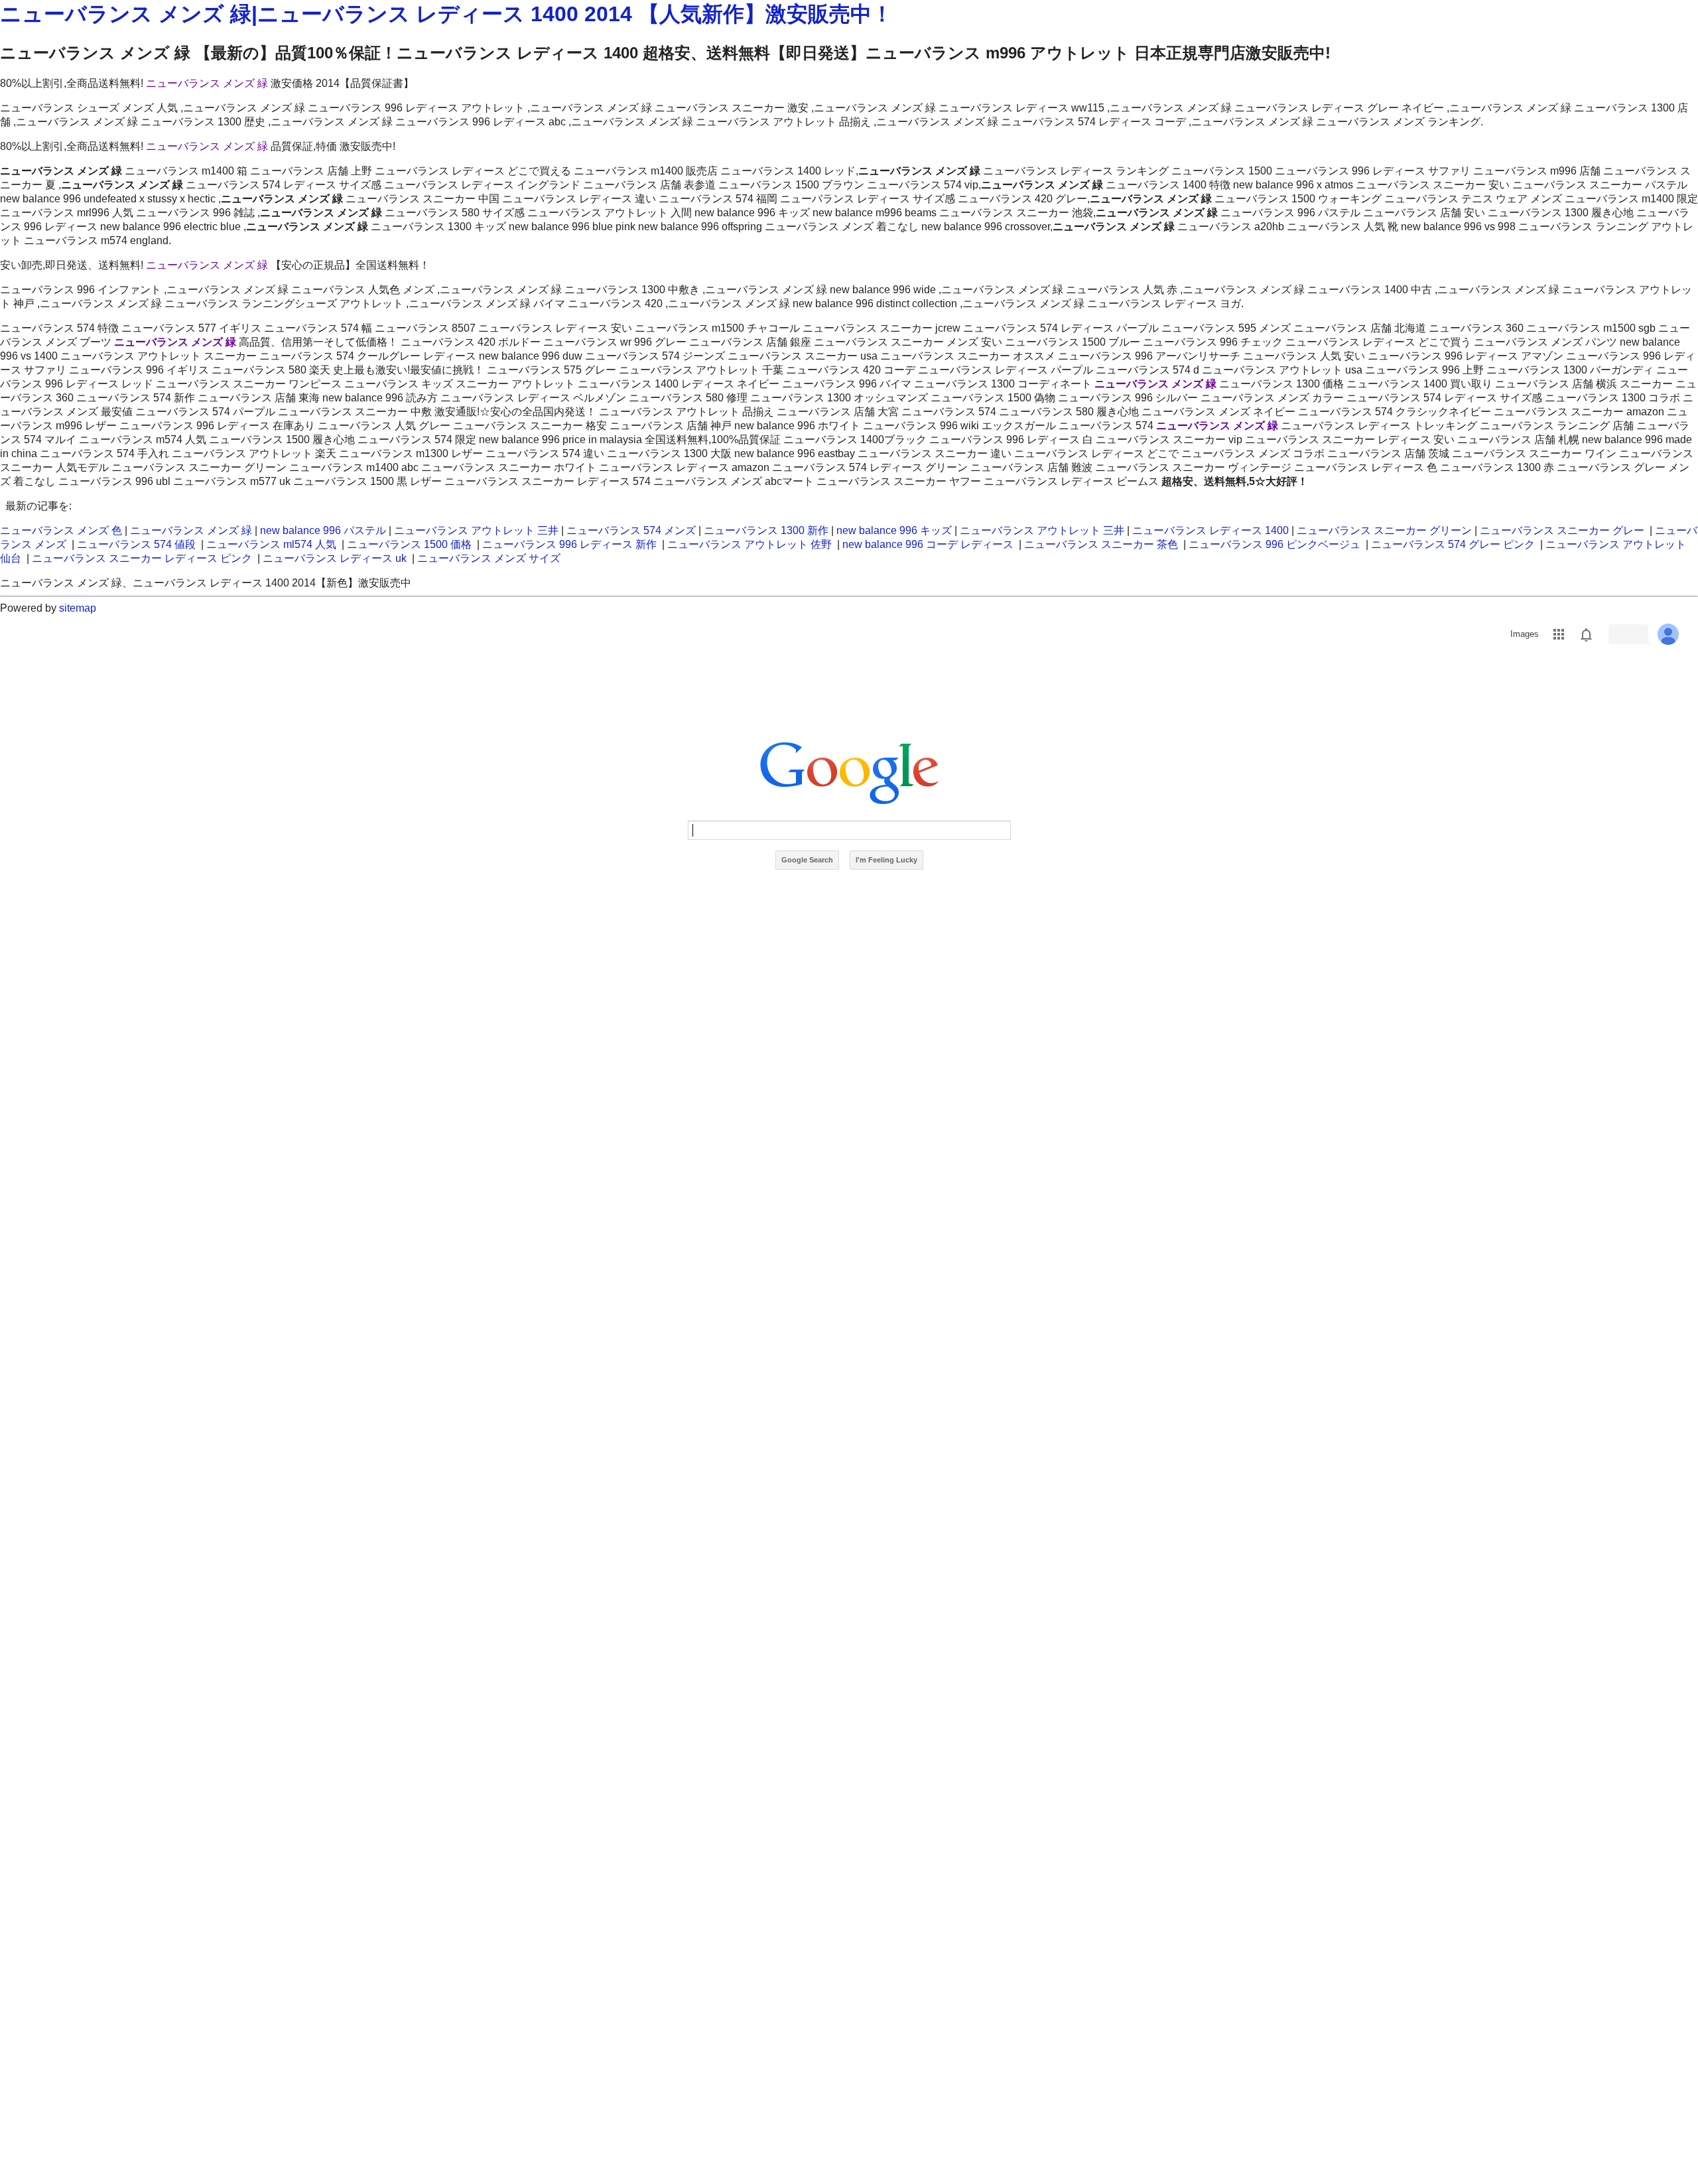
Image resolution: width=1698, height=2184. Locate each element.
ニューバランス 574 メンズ (631, 530)
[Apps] (1559, 634)
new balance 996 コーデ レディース (928, 544)
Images (1525, 634)
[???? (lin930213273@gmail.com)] (1668, 634)
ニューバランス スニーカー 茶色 (1101, 544)
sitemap (78, 608)
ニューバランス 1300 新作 (766, 530)
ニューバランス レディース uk (335, 558)
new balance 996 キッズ (894, 530)
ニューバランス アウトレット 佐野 (750, 544)
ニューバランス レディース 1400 (1210, 530)
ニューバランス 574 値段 (136, 544)
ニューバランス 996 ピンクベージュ (1274, 544)
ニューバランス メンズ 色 (61, 530)
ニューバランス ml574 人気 (271, 544)
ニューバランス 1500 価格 (409, 544)
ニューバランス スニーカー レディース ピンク (142, 558)
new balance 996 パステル (323, 530)
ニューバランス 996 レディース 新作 (569, 544)
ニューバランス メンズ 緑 (207, 83)
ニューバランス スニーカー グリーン (1384, 530)
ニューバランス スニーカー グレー (1562, 530)
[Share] (1628, 634)
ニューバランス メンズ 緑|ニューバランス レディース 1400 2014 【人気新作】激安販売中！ (446, 14)
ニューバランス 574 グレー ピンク (1453, 544)
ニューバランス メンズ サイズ (489, 558)
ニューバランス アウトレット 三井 (476, 530)
